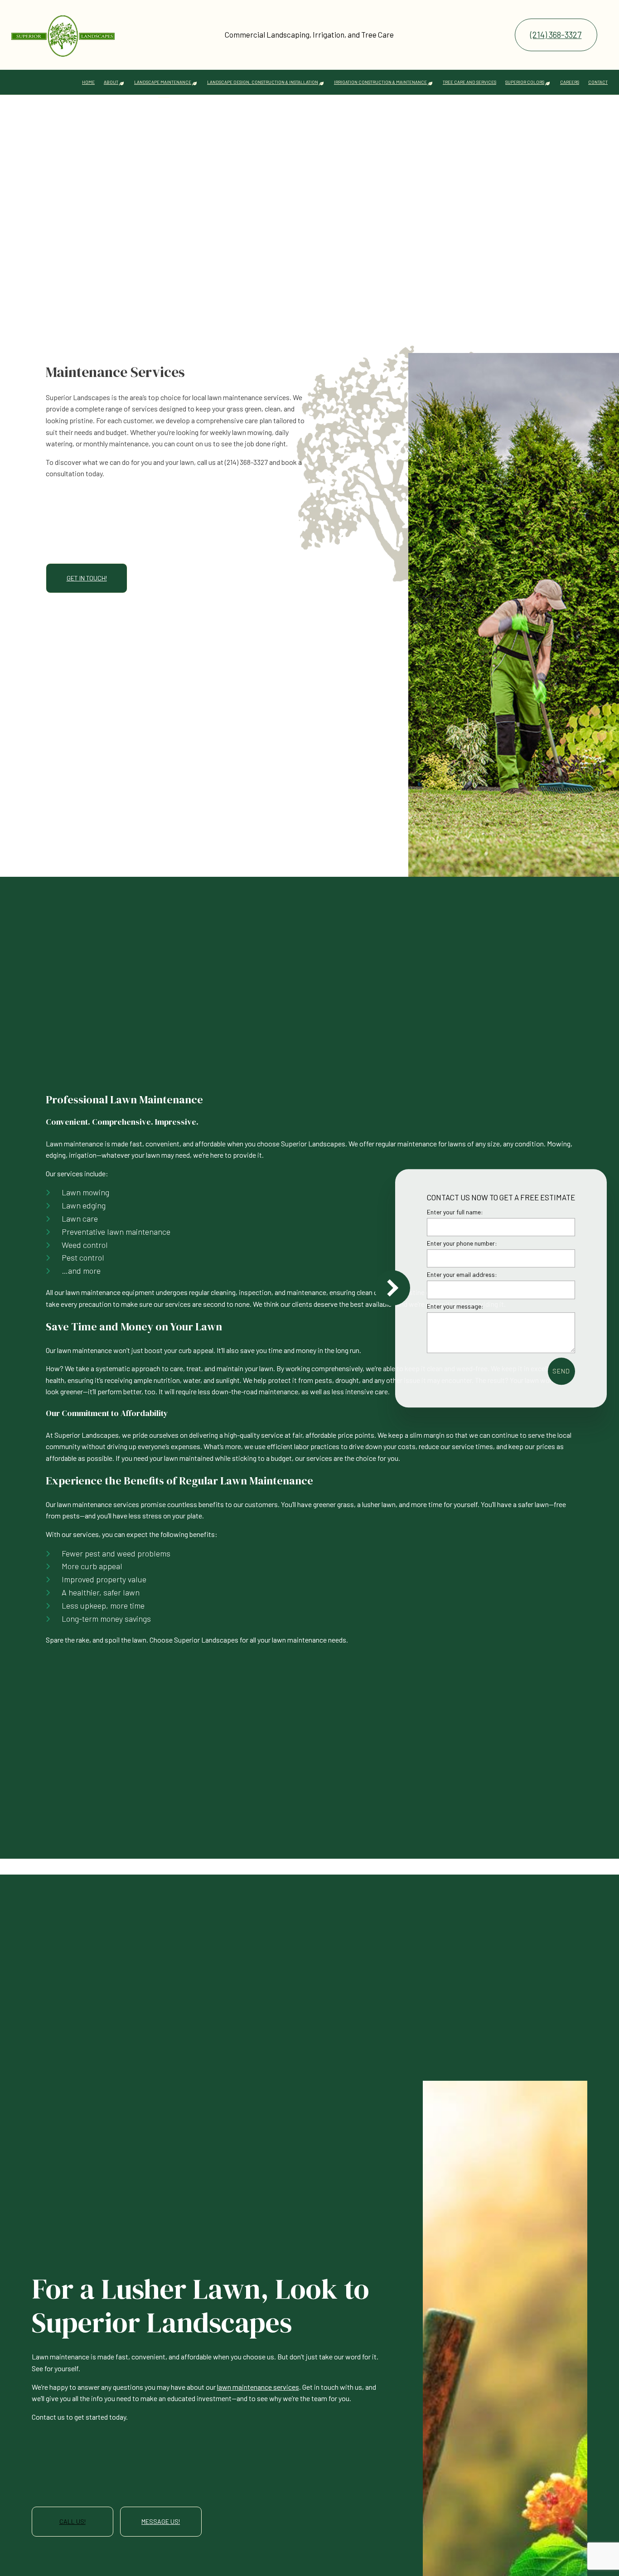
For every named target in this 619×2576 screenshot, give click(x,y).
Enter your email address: (462, 1274)
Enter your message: (455, 1306)
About (111, 82)
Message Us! (161, 2521)
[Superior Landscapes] (63, 31)
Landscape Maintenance (163, 82)
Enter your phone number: (462, 1243)
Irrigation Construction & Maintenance (380, 82)
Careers (570, 82)
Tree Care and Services (469, 82)
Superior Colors (525, 82)
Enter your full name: (455, 1212)
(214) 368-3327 (556, 35)
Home (88, 82)
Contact (598, 82)
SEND (561, 1370)
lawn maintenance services (258, 2387)
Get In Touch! (87, 578)
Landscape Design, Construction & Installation (263, 82)
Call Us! (73, 2521)
